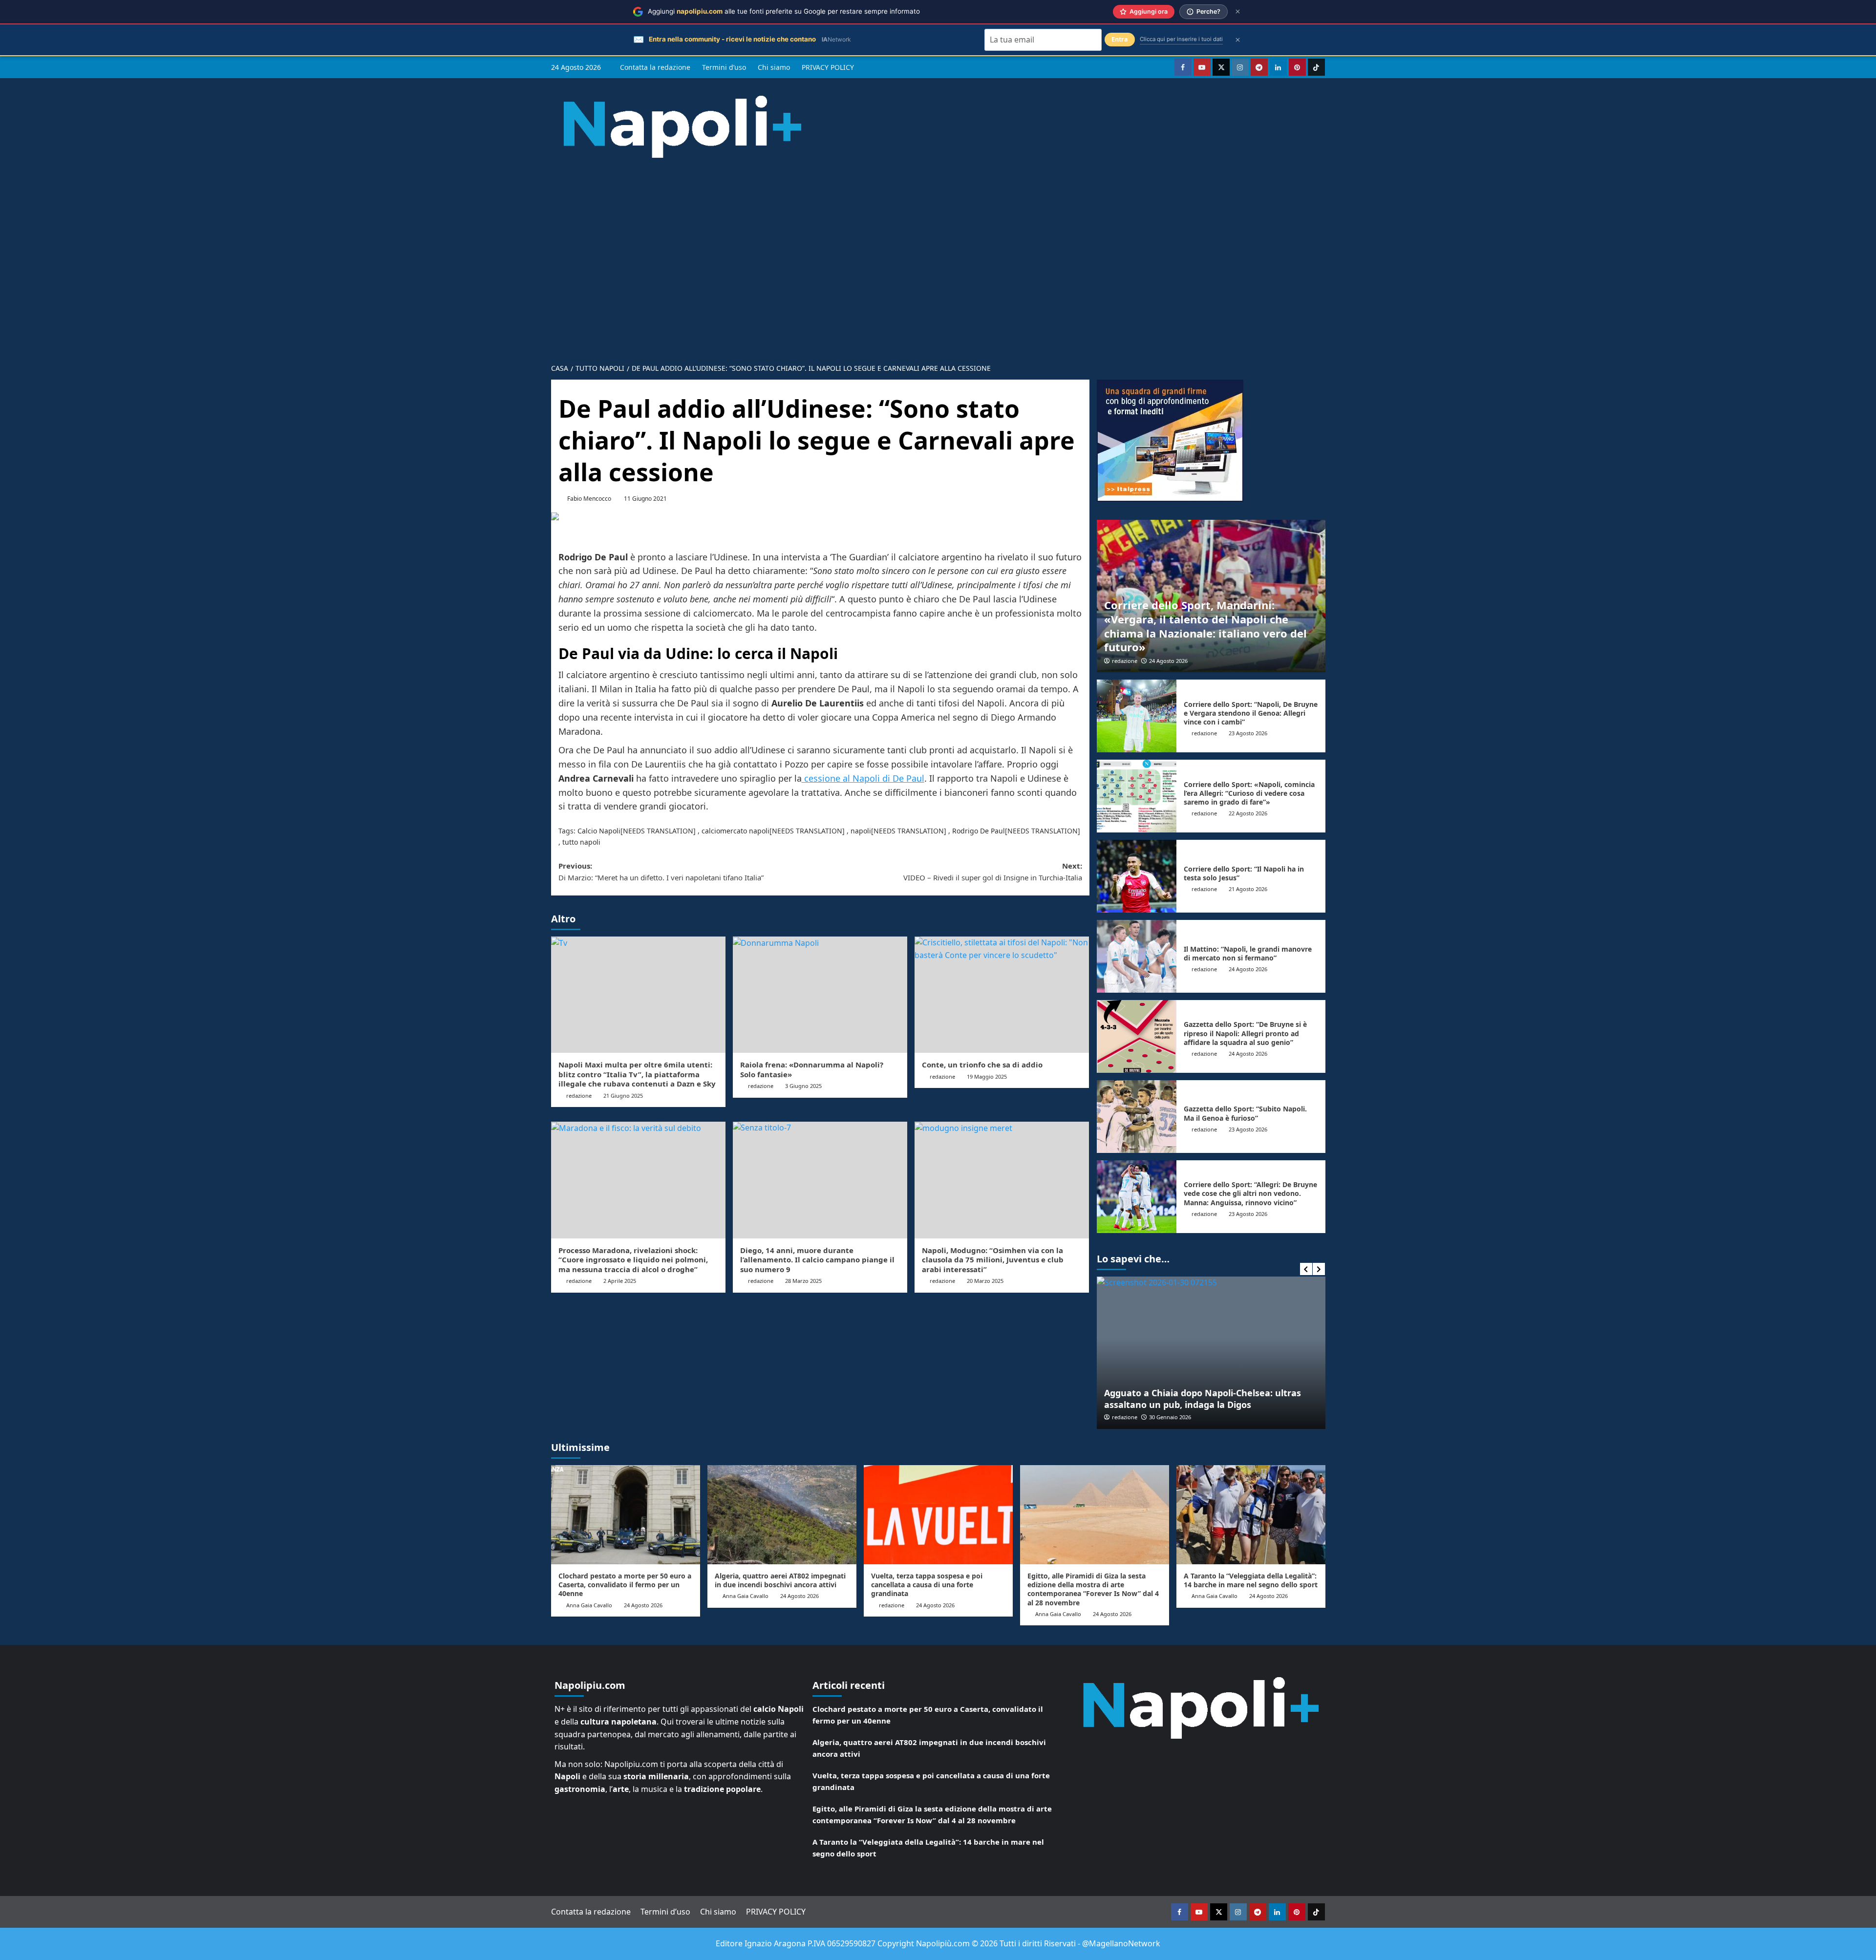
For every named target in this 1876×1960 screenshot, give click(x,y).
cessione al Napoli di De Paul (863, 778)
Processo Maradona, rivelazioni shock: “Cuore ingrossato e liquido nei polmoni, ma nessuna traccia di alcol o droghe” (633, 1260)
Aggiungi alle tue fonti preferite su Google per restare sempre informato (784, 11)
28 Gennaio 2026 (1180, 1417)
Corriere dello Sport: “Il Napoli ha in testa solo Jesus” (1244, 873)
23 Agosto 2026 (1248, 733)
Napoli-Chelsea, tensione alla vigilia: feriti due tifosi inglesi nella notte (1215, 1398)
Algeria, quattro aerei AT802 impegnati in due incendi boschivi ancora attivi (780, 1580)
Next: (993, 872)
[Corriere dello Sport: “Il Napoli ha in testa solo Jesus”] (1137, 876)
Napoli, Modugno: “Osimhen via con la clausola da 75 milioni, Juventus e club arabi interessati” (993, 1260)
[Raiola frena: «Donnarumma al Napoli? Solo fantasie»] (820, 995)
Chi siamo (774, 67)
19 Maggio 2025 (987, 1076)
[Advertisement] (938, 253)
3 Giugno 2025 (803, 1086)
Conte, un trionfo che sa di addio (982, 1065)
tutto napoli (581, 842)
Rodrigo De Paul (979, 831)
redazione (579, 1096)
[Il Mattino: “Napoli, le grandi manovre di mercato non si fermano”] (1137, 956)
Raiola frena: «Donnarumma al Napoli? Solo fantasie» (812, 1069)
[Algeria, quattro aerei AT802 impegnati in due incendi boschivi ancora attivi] (782, 1515)
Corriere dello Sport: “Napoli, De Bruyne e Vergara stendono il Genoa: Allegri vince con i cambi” (1251, 713)
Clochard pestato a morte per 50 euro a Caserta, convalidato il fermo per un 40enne (625, 1585)
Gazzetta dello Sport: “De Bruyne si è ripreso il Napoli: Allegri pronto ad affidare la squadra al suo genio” (1245, 1033)
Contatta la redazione (655, 67)
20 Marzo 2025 (985, 1281)
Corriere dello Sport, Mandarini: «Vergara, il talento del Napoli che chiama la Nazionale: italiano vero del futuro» (1205, 626)
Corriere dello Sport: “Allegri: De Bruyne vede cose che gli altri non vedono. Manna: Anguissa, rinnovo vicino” (1250, 1193)
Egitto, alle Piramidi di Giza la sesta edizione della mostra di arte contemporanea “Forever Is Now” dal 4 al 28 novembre (1093, 1589)
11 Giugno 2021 (645, 499)
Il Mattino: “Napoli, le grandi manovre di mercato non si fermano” (1248, 953)
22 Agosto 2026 (1248, 813)
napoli (861, 831)
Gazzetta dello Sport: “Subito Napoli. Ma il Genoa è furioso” (1245, 1113)
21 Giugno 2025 (623, 1096)
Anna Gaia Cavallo (589, 1605)
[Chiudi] (1238, 11)
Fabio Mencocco (589, 499)
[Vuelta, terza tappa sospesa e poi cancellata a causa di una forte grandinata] (938, 1515)
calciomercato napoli (735, 831)
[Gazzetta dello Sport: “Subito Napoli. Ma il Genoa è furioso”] (1137, 1117)
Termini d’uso (724, 67)
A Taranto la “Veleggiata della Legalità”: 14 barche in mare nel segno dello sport (1251, 1580)
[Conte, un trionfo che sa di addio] (1002, 995)
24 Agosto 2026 (1168, 661)
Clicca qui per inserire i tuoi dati (1181, 39)
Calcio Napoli (599, 831)
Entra (1120, 39)
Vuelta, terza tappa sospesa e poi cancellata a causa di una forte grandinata (927, 1585)
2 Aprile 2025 (620, 1281)
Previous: (661, 872)
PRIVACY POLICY (828, 67)
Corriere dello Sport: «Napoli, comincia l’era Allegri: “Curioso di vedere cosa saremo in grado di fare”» (1249, 793)
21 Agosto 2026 (1248, 889)
